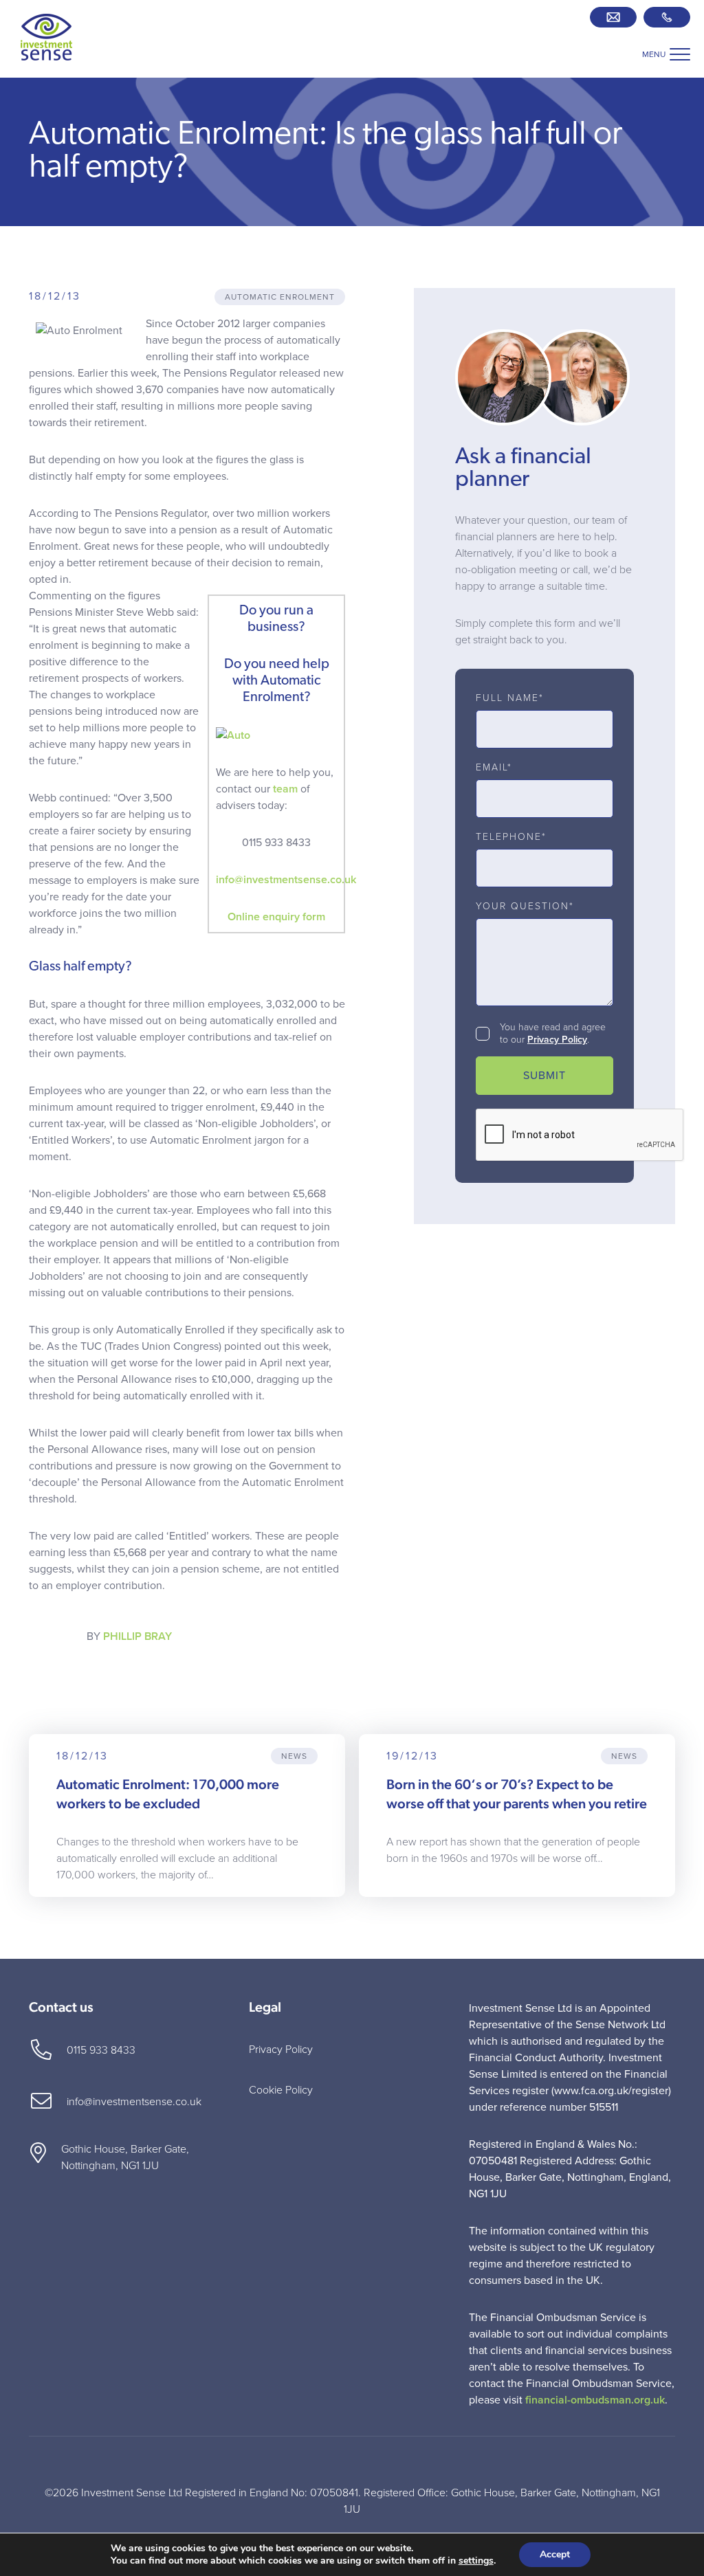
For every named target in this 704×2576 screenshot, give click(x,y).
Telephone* (511, 837)
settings (476, 2561)
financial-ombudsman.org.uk (595, 2400)
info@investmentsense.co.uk (286, 880)
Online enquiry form (276, 917)
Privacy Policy (557, 1040)
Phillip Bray (137, 1636)
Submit (544, 1076)
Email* (494, 768)
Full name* (510, 698)
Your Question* (525, 907)
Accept (555, 2554)
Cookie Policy (281, 2090)
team (285, 789)
